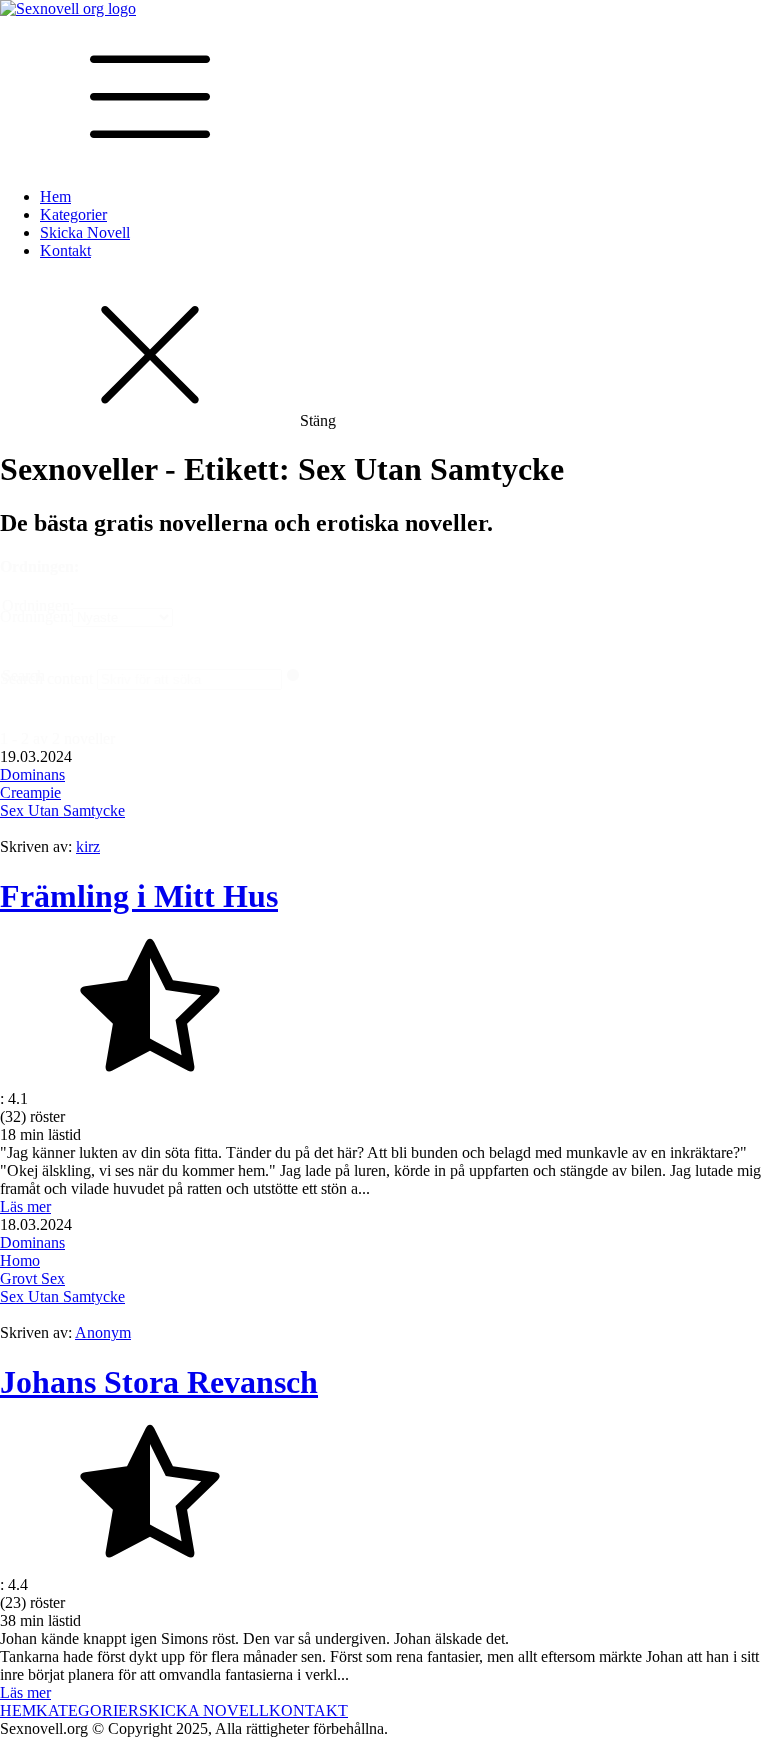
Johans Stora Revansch (159, 1382)
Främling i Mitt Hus (139, 896)
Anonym (103, 1332)
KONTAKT (308, 1710)
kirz (88, 846)
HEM (18, 1710)
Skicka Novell (85, 232)
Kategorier (73, 214)
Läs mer (25, 1206)
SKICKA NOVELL (204, 1710)
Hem (55, 196)
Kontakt (65, 250)
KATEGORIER (87, 1710)
